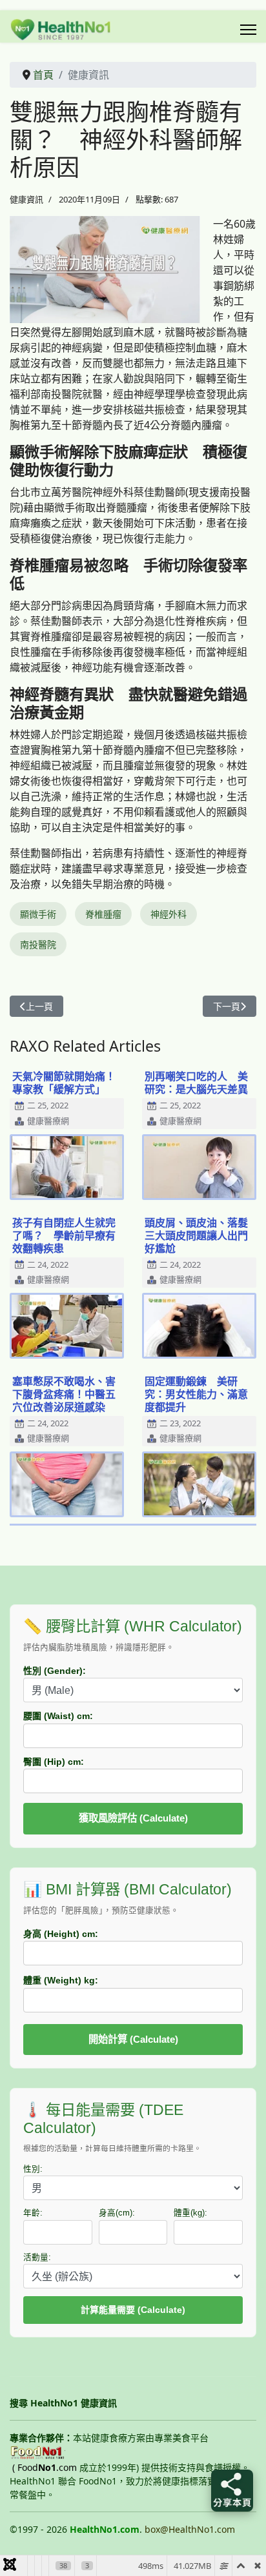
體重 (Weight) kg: (61, 1980)
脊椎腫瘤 (103, 914)
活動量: (37, 2257)
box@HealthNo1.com (190, 2529)
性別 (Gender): (55, 1671)
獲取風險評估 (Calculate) (133, 1818)
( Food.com (45, 2467)
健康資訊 (26, 199)
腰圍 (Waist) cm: (58, 1716)
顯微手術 (38, 914)
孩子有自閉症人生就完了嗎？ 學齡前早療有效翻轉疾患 (64, 1235)
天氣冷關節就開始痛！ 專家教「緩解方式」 (69, 1083)
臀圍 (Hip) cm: (54, 1762)
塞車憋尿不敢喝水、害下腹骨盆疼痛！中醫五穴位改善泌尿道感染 (64, 1394)
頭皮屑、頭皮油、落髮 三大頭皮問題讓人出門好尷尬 (201, 1235)
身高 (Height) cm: (61, 1934)
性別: (33, 2169)
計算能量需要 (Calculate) (133, 2310)
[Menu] (248, 30)
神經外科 (169, 914)
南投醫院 (38, 944)
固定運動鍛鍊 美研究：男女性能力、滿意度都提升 (196, 1394)
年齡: (33, 2213)
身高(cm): (117, 2213)
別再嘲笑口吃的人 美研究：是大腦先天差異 (196, 1083)
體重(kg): (190, 2213)
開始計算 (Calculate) (133, 2039)
